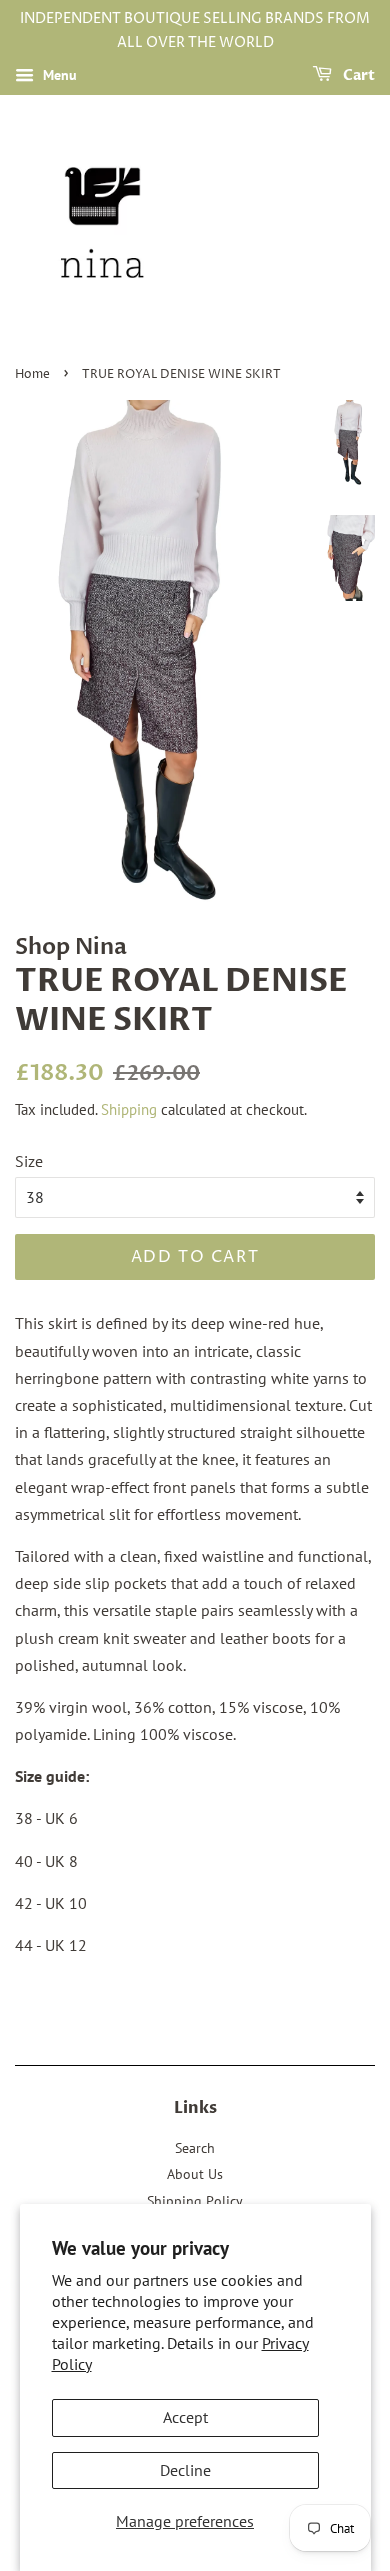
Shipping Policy (195, 2201)
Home (32, 374)
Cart (357, 75)
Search (195, 2148)
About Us (195, 2174)
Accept (185, 2417)
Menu (58, 75)
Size (29, 1161)
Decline (185, 2470)
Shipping (129, 1109)
